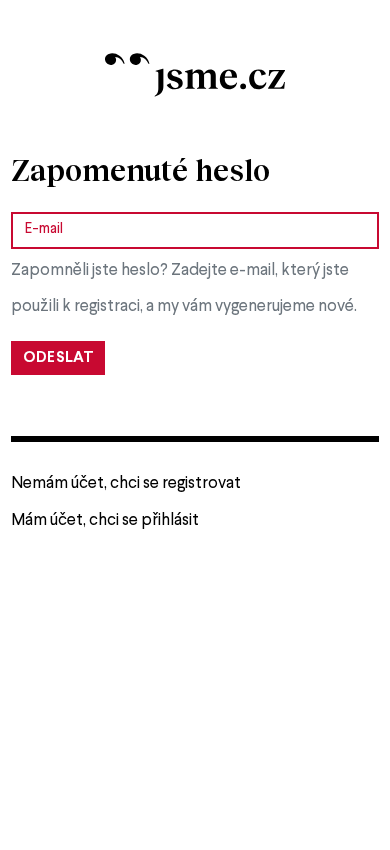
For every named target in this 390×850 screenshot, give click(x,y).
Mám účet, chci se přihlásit (105, 520)
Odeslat (59, 358)
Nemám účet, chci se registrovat (126, 483)
